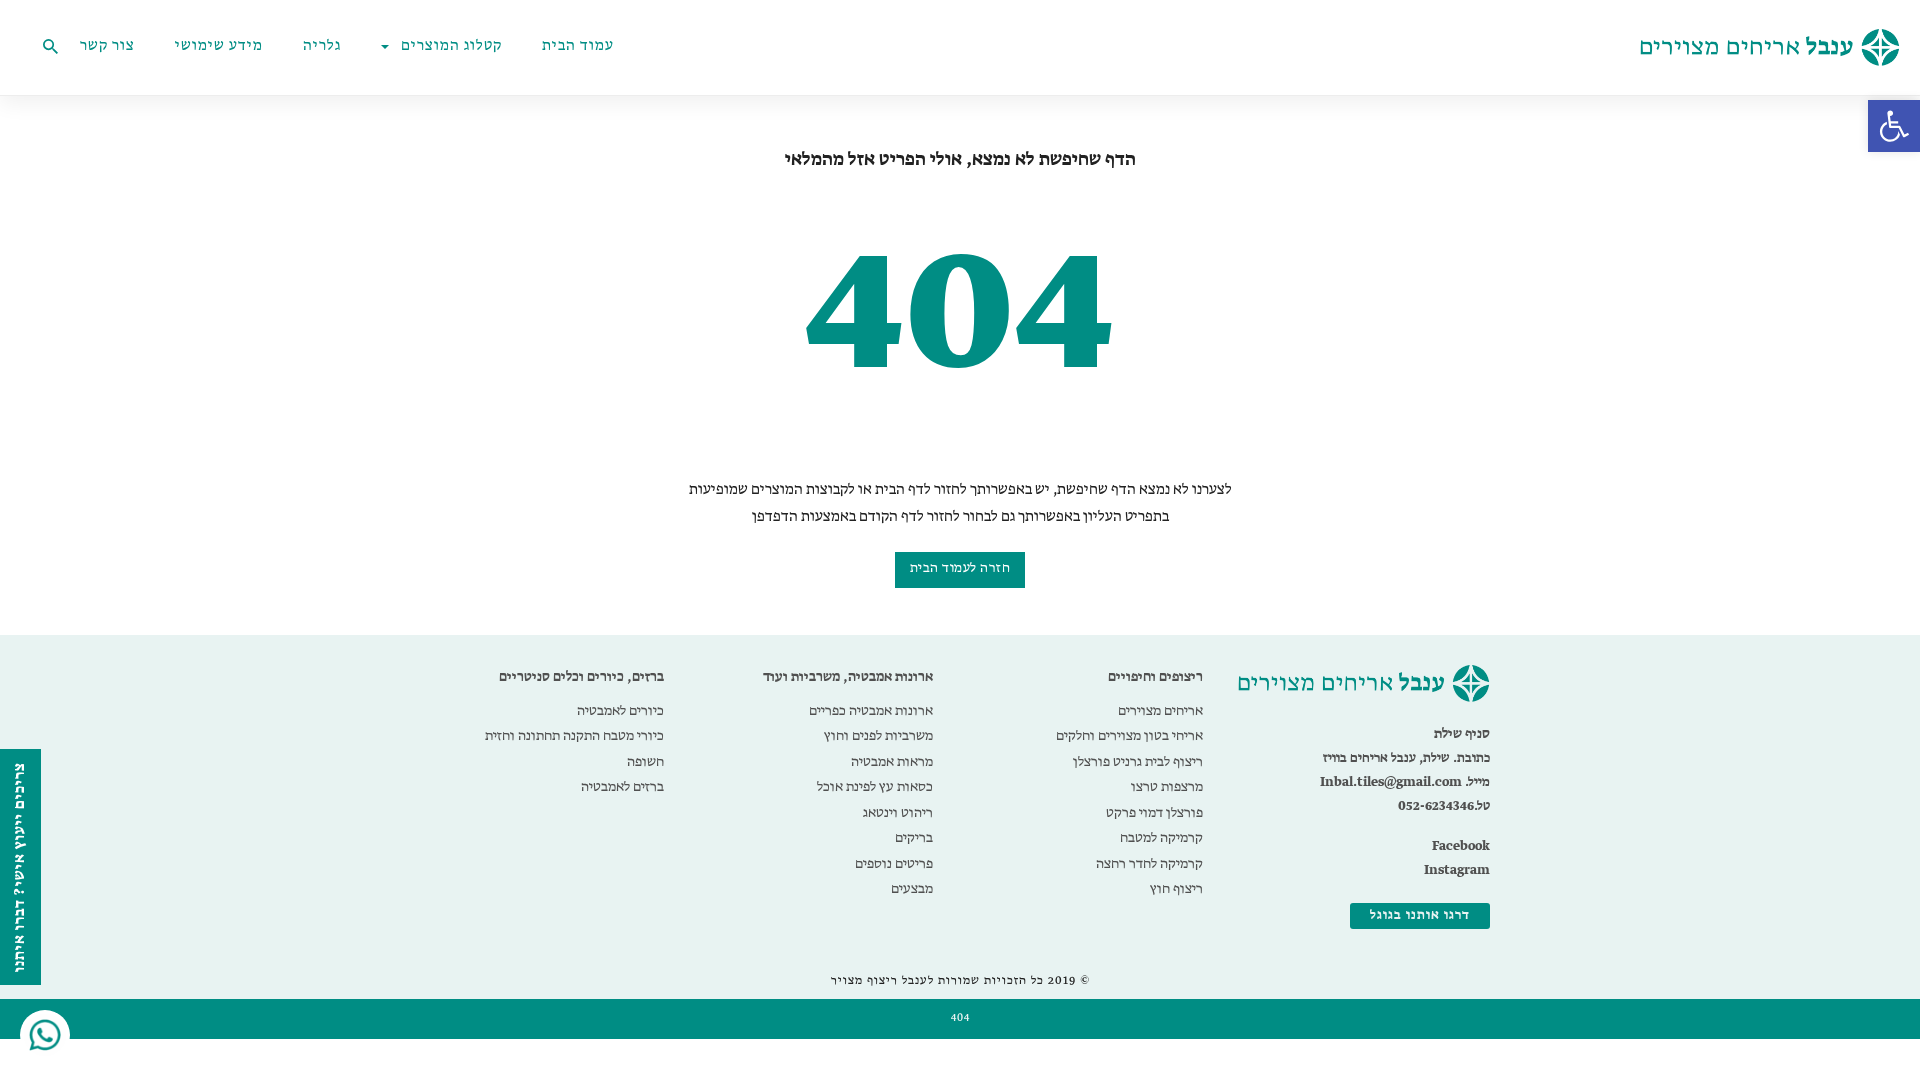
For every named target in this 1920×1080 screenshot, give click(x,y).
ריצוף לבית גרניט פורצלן (1138, 762)
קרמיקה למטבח (1161, 838)
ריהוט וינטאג (898, 813)
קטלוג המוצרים (451, 47)
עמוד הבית (578, 47)
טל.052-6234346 (1444, 806)
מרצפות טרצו (1167, 787)
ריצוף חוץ (1176, 889)
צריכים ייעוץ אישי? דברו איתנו (20, 867)
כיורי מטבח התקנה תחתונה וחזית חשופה (574, 749)
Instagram (1457, 870)
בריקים (914, 838)
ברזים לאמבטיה (622, 787)
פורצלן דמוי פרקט (1154, 813)
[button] (1894, 126)
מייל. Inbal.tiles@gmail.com (1405, 782)
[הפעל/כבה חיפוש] (50, 47)
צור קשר (107, 47)
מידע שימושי (219, 47)
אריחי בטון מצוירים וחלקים (1129, 736)
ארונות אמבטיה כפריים (871, 711)
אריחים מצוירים (1160, 711)
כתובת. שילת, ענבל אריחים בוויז (1406, 758)
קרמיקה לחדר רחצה (1149, 864)
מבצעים (912, 889)
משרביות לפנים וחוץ (878, 736)
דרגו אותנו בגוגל (1420, 915)
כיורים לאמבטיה (620, 711)
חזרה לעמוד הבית (960, 568)
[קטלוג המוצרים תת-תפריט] (389, 47)
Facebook (1461, 846)
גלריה (322, 47)
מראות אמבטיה (892, 762)
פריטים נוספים (894, 864)
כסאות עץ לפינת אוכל (875, 787)
